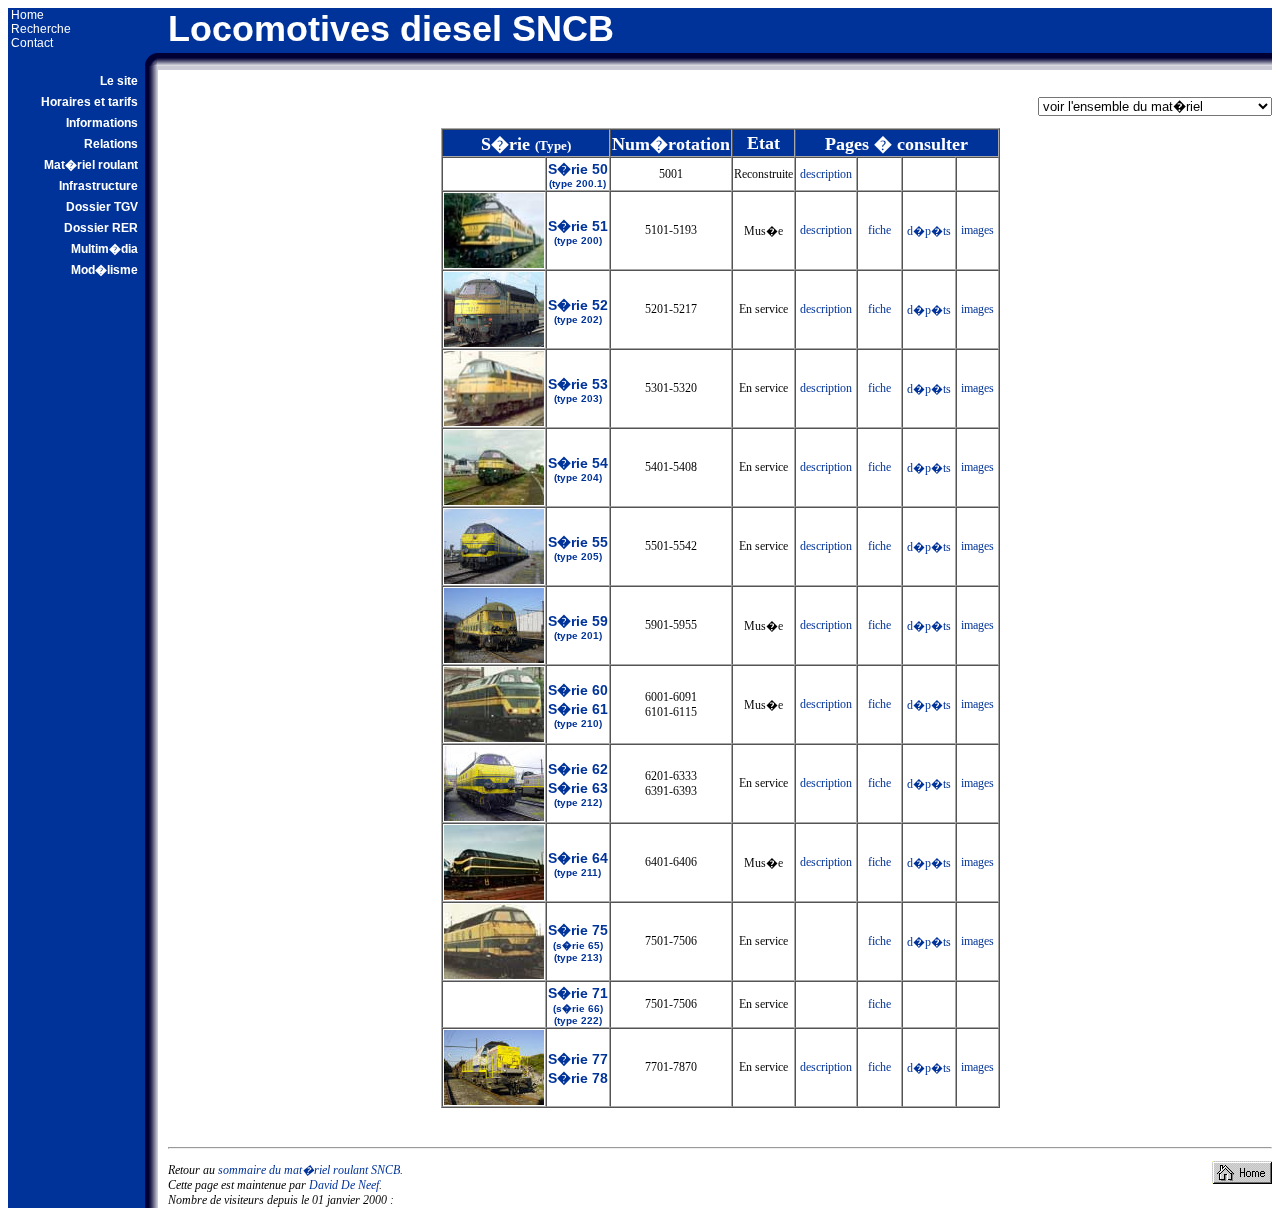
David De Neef (344, 1185)
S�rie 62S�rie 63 (578, 784)
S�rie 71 (578, 1005)
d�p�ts (929, 231)
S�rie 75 (578, 942)
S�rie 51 (578, 232)
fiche (879, 230)
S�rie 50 (578, 175)
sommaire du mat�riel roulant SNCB (309, 1170)
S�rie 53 (578, 390)
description (826, 174)
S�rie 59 (578, 627)
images (977, 230)
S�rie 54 (578, 469)
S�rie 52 (578, 311)
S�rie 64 (578, 864)
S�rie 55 (578, 548)
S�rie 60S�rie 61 (578, 705)
